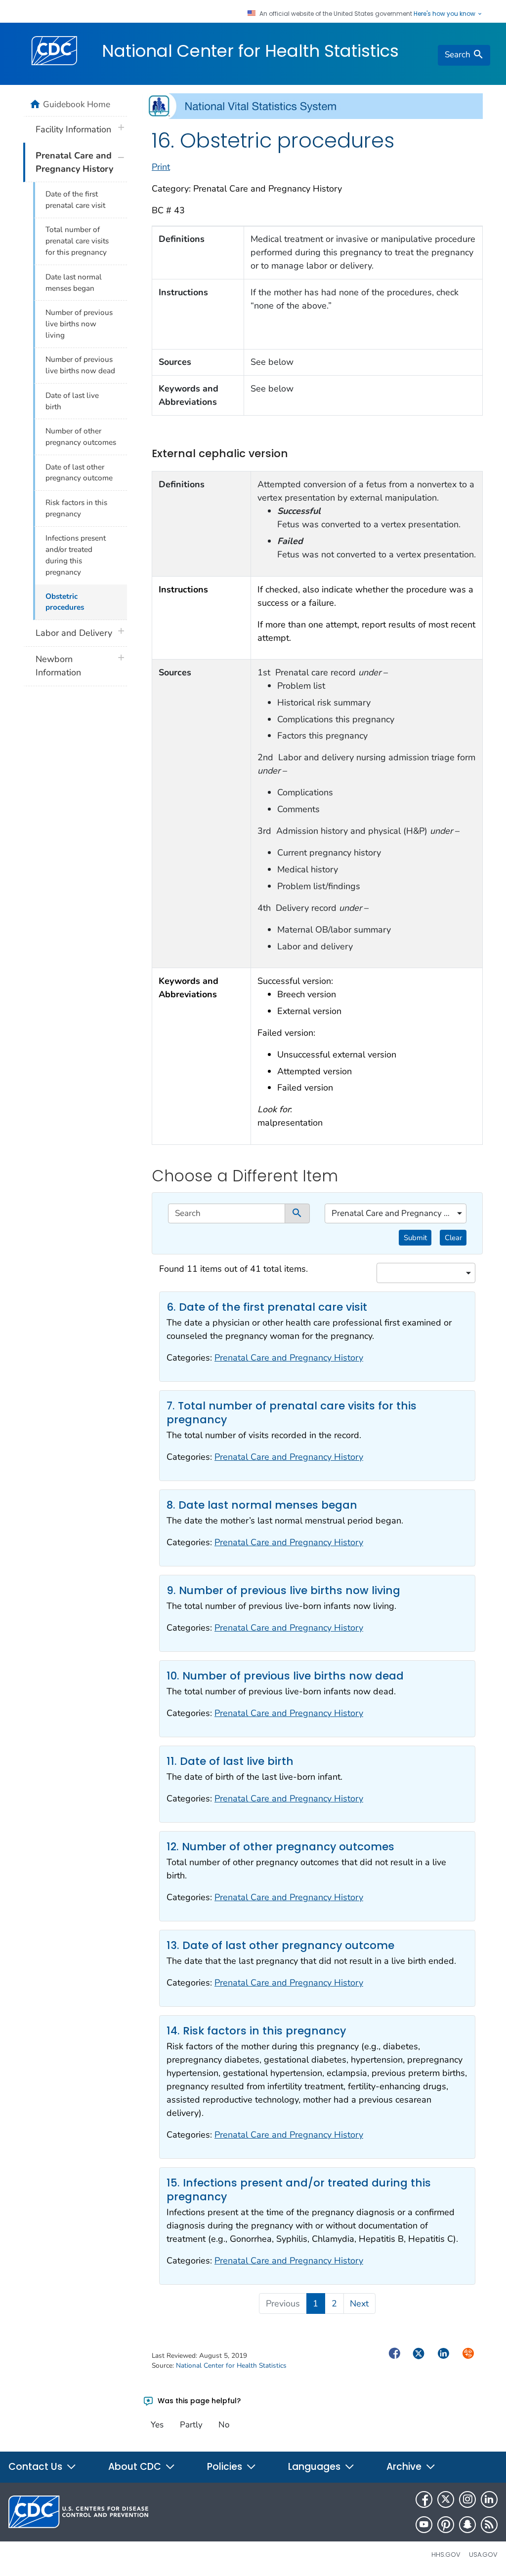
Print (161, 167)
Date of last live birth (72, 401)
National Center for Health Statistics (250, 51)
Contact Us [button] (37, 2467)
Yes (157, 2425)
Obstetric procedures (65, 602)
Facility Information (73, 129)
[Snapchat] (467, 2525)
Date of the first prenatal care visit (75, 200)
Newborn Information (58, 666)
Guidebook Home (77, 104)
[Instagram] (467, 2499)
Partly (191, 2425)
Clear (453, 1238)
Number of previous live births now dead (80, 365)
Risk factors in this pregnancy (76, 508)
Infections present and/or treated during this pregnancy (76, 555)
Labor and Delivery (74, 633)
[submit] (297, 1213)
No (224, 2425)
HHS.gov (446, 2555)
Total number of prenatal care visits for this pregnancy (77, 241)
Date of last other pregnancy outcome (79, 473)
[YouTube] (424, 2525)
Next (359, 2303)
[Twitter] (446, 2499)
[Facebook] (424, 2499)
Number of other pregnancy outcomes (81, 437)
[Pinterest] (446, 2525)
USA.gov (483, 2555)
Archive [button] (405, 2467)
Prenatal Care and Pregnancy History (289, 1358)
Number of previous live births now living (79, 324)
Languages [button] (316, 2467)
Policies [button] (226, 2467)
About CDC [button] (136, 2467)
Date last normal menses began (74, 283)
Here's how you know (445, 14)
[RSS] (489, 2525)
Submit (415, 1238)
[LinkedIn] (489, 2499)
